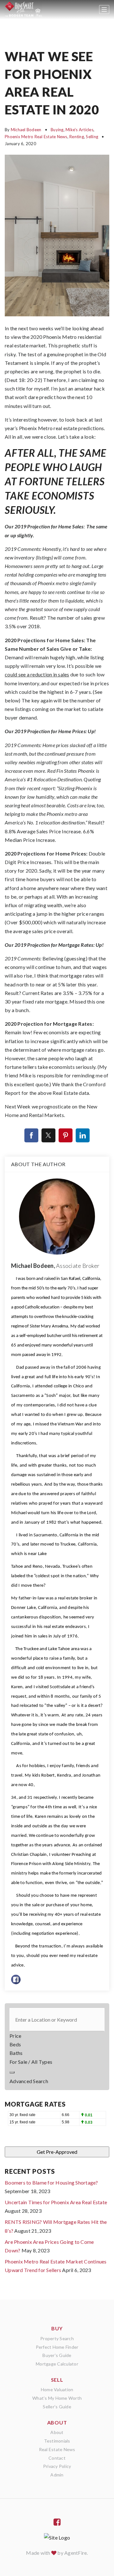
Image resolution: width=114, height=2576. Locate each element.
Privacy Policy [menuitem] (57, 2466)
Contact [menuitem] (57, 2458)
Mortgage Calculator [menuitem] (57, 2364)
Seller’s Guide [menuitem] (57, 2407)
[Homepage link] (23, 10)
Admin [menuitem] (57, 2475)
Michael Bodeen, (55, 1266)
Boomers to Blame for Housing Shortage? (51, 2182)
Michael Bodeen (26, 130)
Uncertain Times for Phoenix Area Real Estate (56, 2202)
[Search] (12, 2072)
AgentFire (76, 2553)
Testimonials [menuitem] (57, 2441)
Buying (57, 130)
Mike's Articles (79, 130)
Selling (92, 137)
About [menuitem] (57, 2432)
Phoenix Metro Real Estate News (36, 137)
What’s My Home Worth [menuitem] (57, 2398)
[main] (57, 1150)
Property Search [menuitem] (57, 2338)
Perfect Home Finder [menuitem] (57, 2347)
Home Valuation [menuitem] (57, 2389)
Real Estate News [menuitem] (57, 2449)
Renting (77, 137)
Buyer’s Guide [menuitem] (57, 2355)
